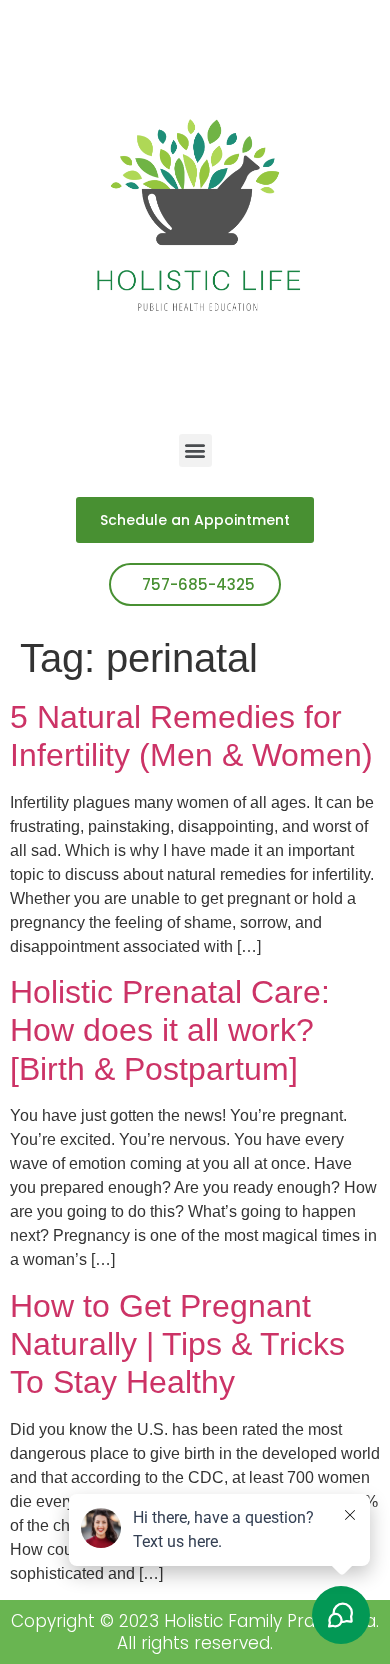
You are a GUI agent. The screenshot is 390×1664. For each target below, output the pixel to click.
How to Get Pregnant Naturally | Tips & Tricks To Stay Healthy (177, 1344)
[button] (195, 450)
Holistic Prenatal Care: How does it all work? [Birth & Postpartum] (170, 1030)
